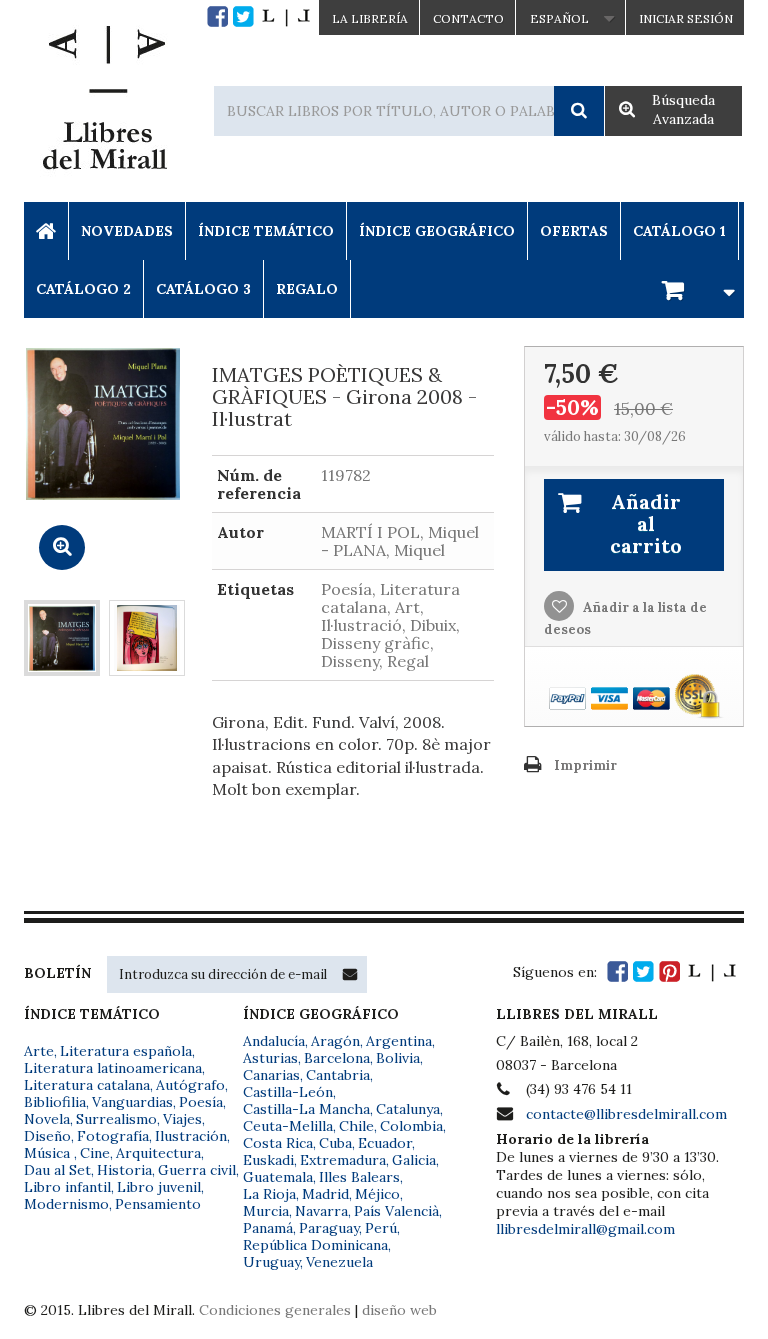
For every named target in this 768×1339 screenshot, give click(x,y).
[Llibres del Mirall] (104, 103)
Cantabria (338, 1075)
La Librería (370, 18)
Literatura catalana (87, 1085)
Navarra (321, 1211)
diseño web (399, 1310)
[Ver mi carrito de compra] (695, 288)
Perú (381, 1228)
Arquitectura (158, 1153)
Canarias (271, 1075)
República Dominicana (315, 1245)
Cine (95, 1153)
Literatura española (126, 1051)
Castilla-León (288, 1092)
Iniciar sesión (686, 18)
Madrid (325, 1194)
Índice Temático (266, 231)
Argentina (399, 1041)
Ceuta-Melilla (288, 1126)
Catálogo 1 (679, 231)
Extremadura (343, 1160)
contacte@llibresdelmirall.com (626, 1114)
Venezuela (339, 1262)
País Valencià (396, 1211)
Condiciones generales (275, 1310)
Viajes (182, 1119)
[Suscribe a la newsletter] (350, 974)
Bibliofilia (55, 1102)
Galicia (414, 1160)
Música (49, 1153)
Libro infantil (67, 1187)
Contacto (468, 18)
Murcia (266, 1211)
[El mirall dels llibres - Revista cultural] (286, 16)
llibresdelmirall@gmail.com (585, 1229)
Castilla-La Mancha (306, 1109)
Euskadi (268, 1160)
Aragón (335, 1041)
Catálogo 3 (203, 289)
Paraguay (329, 1228)
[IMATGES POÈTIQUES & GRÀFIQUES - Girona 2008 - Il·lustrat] (62, 638)
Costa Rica (278, 1143)
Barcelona (337, 1058)
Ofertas (574, 231)
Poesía (201, 1102)
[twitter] (243, 16)
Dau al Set (57, 1170)
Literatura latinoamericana (113, 1068)
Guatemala (278, 1177)
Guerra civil (197, 1170)
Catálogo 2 (83, 289)
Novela (47, 1119)
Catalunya (408, 1109)
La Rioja (269, 1194)
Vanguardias (132, 1102)
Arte (39, 1051)
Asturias (270, 1058)
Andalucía (274, 1041)
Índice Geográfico (437, 231)
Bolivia (398, 1058)
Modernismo (66, 1204)
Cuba (335, 1143)
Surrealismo (116, 1119)
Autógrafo (190, 1085)
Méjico (377, 1194)
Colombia (411, 1126)
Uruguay (271, 1262)
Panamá (268, 1228)
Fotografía (113, 1136)
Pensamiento (158, 1204)
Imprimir (585, 765)
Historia (124, 1170)
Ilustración (191, 1136)
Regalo (307, 289)
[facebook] (217, 16)
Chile (356, 1126)
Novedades (127, 231)
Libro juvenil (159, 1187)
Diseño (47, 1136)
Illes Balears (359, 1177)
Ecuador (385, 1143)
